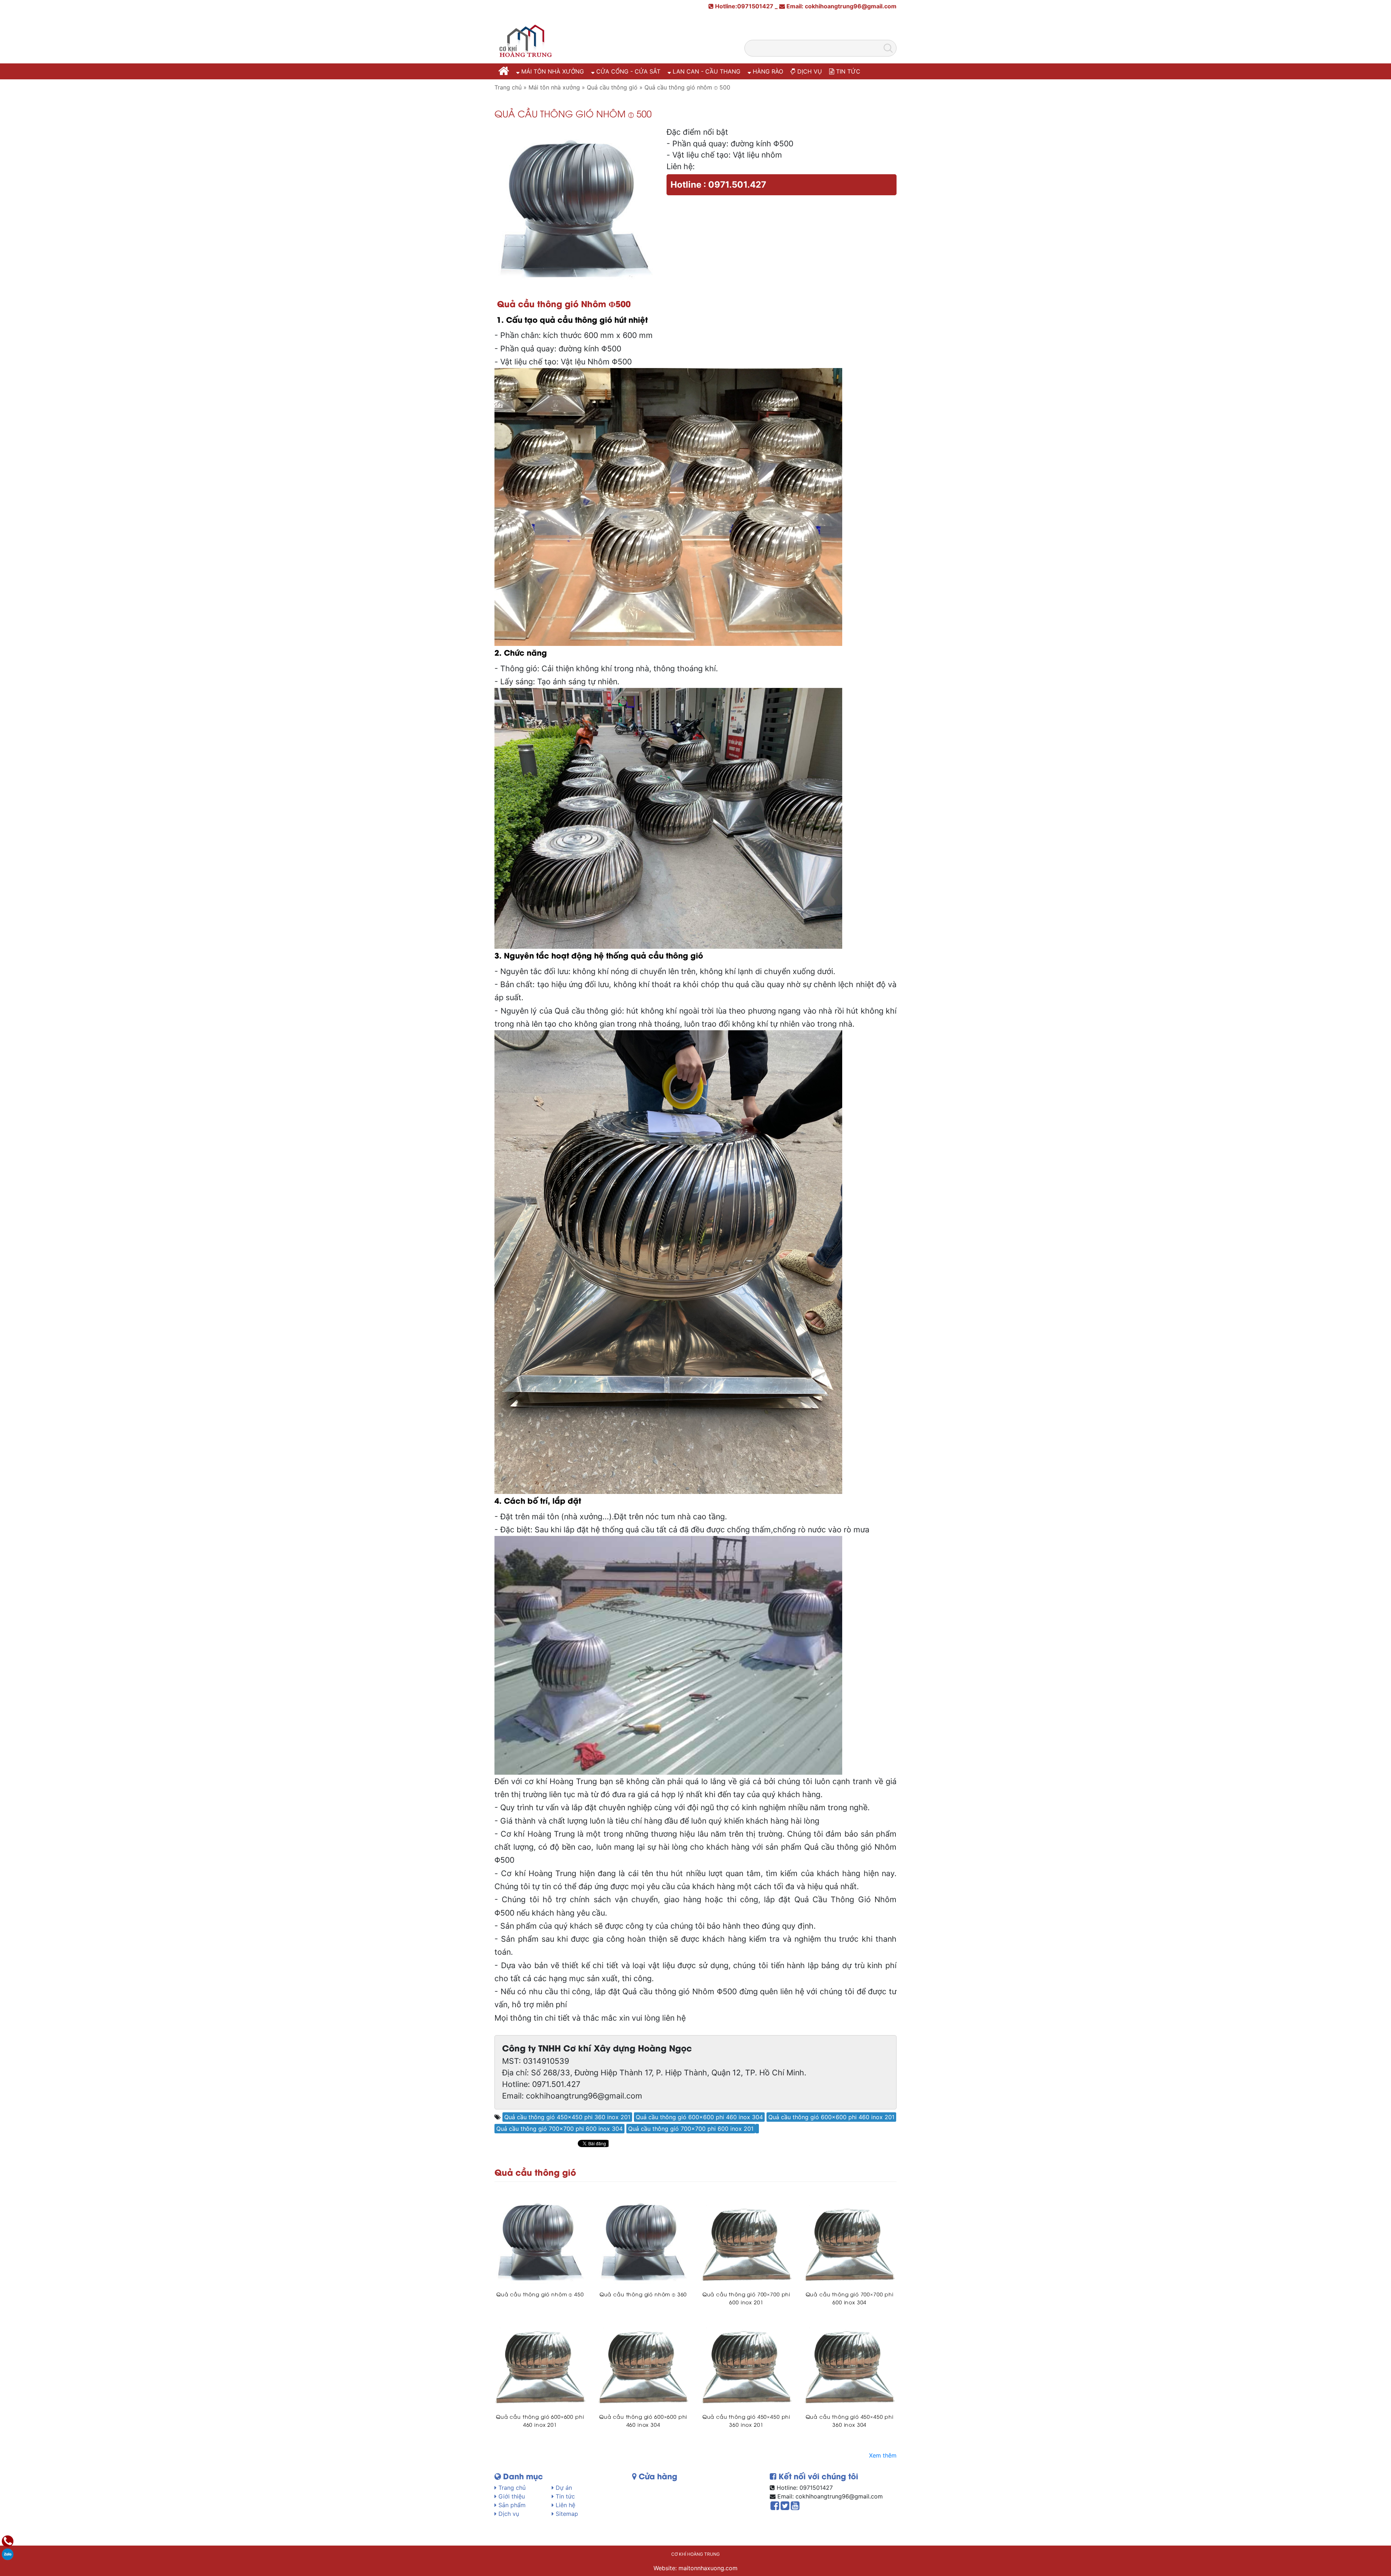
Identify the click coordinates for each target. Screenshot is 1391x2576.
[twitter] (785, 2507)
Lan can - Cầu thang (706, 71)
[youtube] (795, 2507)
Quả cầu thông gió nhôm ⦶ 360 (643, 2294)
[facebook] (775, 2507)
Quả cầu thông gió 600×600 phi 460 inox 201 (831, 2117)
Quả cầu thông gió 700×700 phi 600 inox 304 (559, 2129)
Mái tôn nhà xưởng (552, 71)
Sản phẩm (511, 2505)
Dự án (563, 2488)
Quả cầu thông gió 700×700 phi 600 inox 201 (691, 2129)
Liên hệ (565, 2505)
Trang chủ (511, 2488)
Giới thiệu (511, 2496)
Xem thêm (883, 2455)
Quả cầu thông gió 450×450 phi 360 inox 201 (567, 2117)
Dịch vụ (809, 71)
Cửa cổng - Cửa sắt (627, 71)
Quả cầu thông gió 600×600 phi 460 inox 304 (699, 2117)
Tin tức (847, 71)
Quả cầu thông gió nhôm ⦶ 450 (540, 2294)
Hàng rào (767, 71)
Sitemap (566, 2514)
